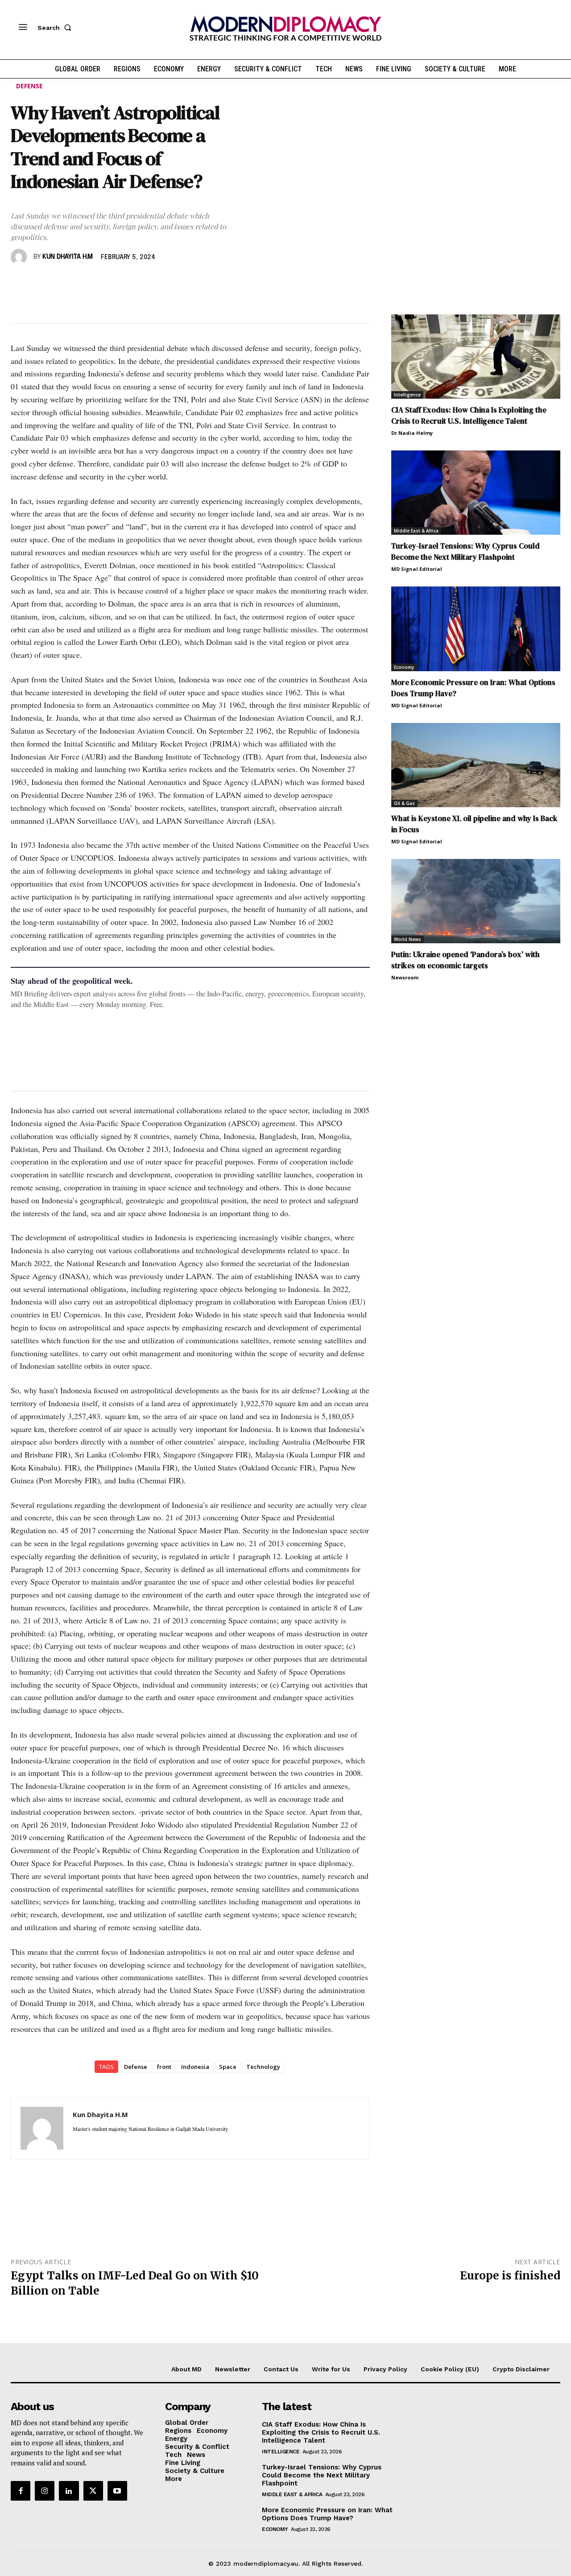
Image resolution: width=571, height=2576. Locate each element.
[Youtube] (117, 2491)
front (164, 2067)
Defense (29, 86)
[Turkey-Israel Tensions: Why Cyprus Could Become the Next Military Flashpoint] (476, 493)
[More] (143, 283)
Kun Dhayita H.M (68, 257)
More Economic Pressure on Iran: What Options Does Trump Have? (327, 2514)
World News (408, 939)
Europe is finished (510, 2276)
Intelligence (407, 395)
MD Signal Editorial (417, 569)
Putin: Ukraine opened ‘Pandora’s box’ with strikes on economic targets (465, 960)
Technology (263, 2067)
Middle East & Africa (416, 531)
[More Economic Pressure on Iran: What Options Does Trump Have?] (476, 629)
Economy (404, 667)
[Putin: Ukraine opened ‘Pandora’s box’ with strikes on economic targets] (476, 901)
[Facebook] (20, 283)
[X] (40, 283)
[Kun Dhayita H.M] (20, 257)
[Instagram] (45, 2491)
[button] (56, 28)
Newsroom (405, 977)
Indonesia (195, 2067)
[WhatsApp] (61, 283)
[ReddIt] (102, 283)
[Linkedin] (81, 283)
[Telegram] (122, 283)
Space (228, 2067)
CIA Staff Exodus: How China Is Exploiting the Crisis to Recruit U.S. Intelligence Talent (469, 415)
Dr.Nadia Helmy (412, 433)
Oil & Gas (404, 803)
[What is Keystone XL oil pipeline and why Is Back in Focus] (476, 765)
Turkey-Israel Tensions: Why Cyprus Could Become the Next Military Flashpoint (465, 551)
